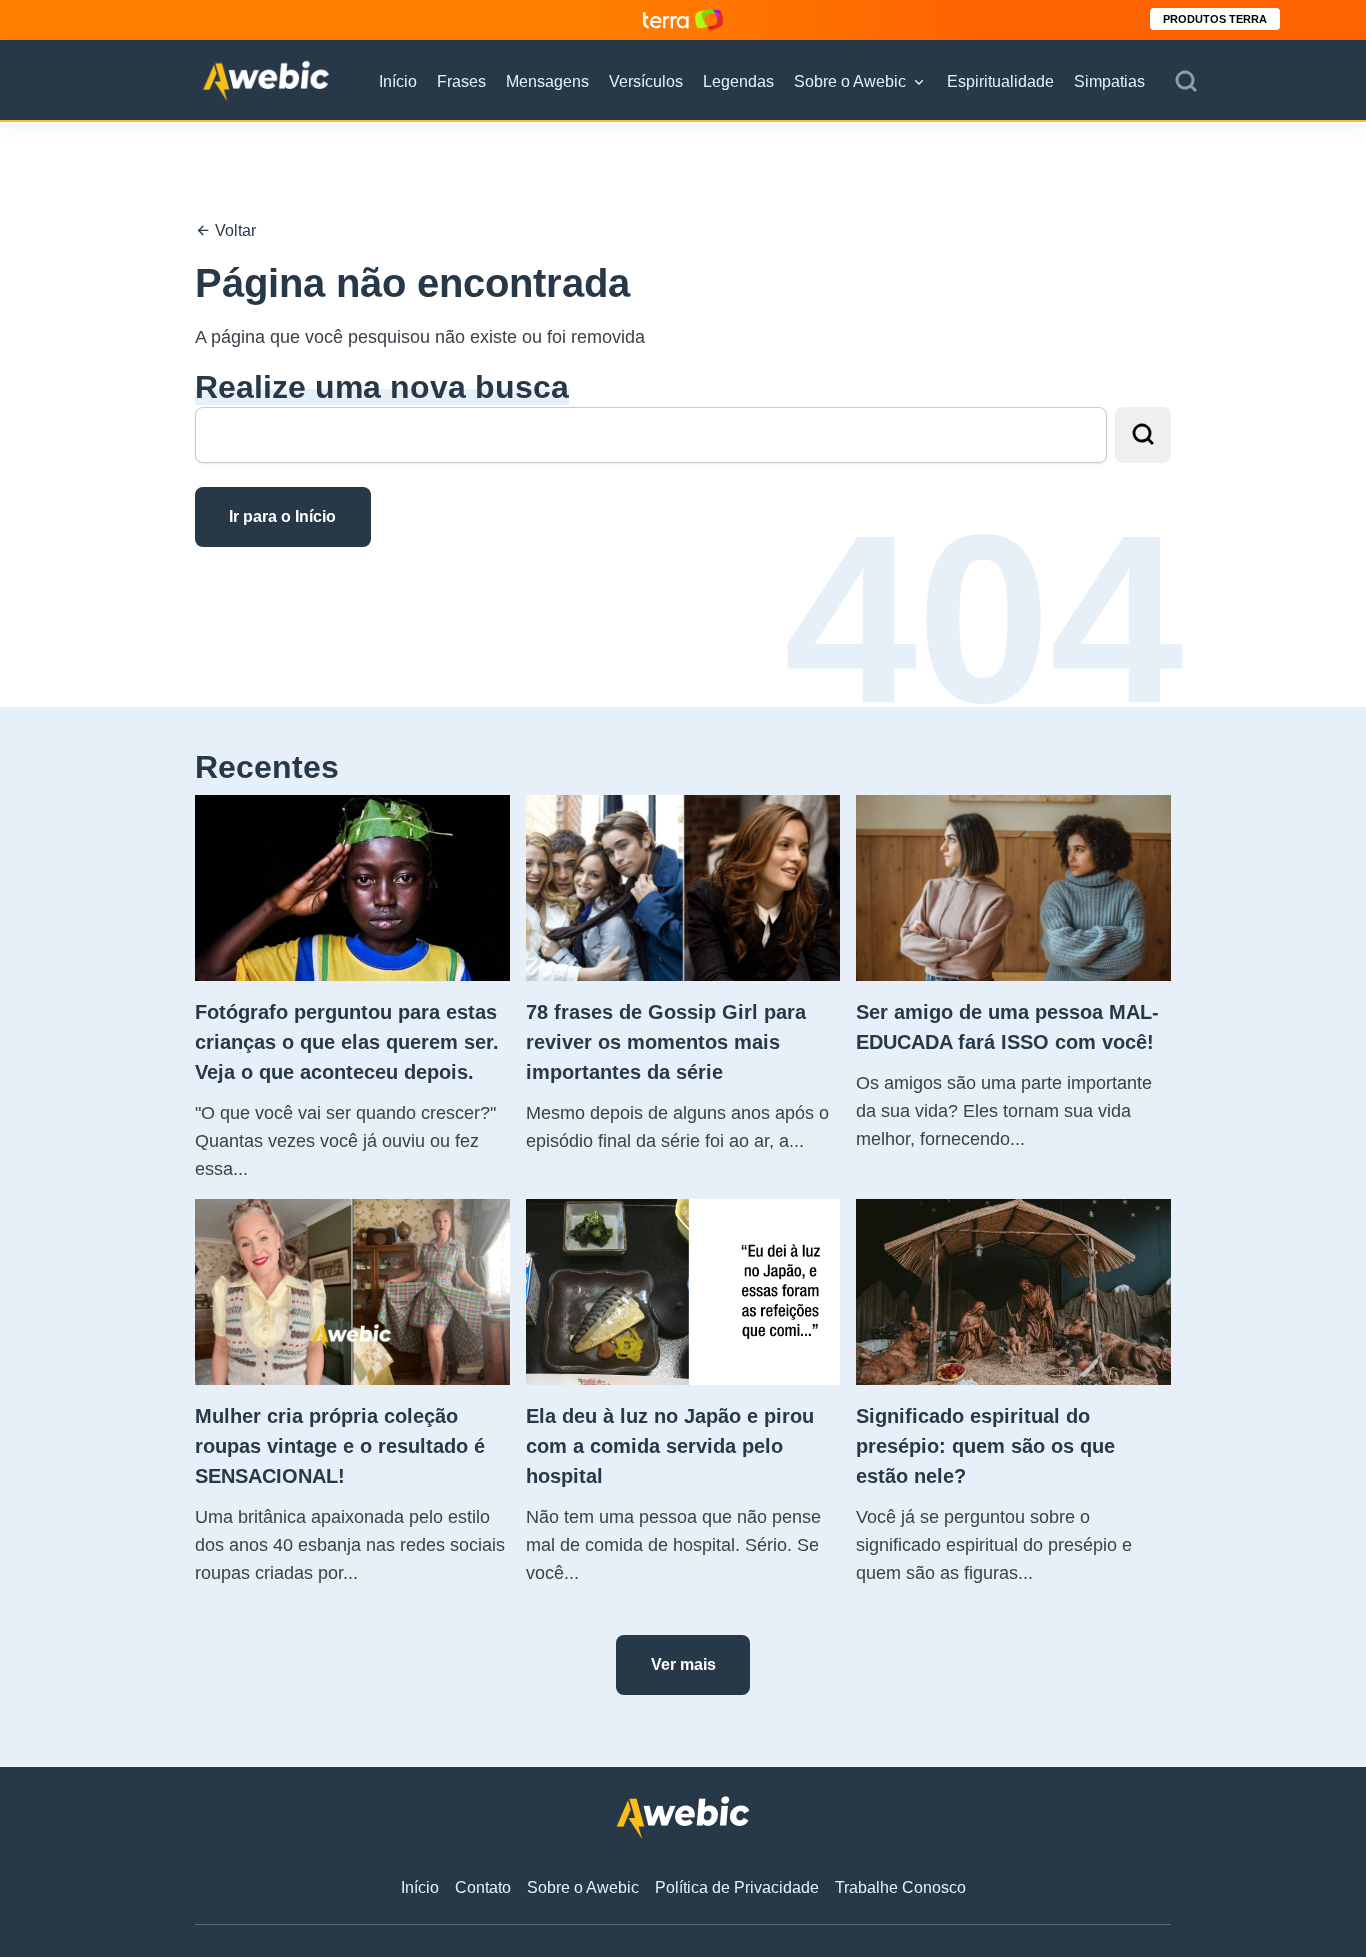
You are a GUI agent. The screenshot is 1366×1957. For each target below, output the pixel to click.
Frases (461, 81)
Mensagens (547, 81)
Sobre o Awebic (850, 81)
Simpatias (1109, 81)
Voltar (233, 230)
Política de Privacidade (737, 1887)
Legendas (738, 81)
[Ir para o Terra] (683, 19)
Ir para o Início (282, 516)
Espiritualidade (1000, 81)
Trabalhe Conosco (900, 1887)
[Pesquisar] (1186, 82)
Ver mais (683, 1664)
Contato (483, 1887)
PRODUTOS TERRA (1215, 19)
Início (398, 81)
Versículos (646, 81)
